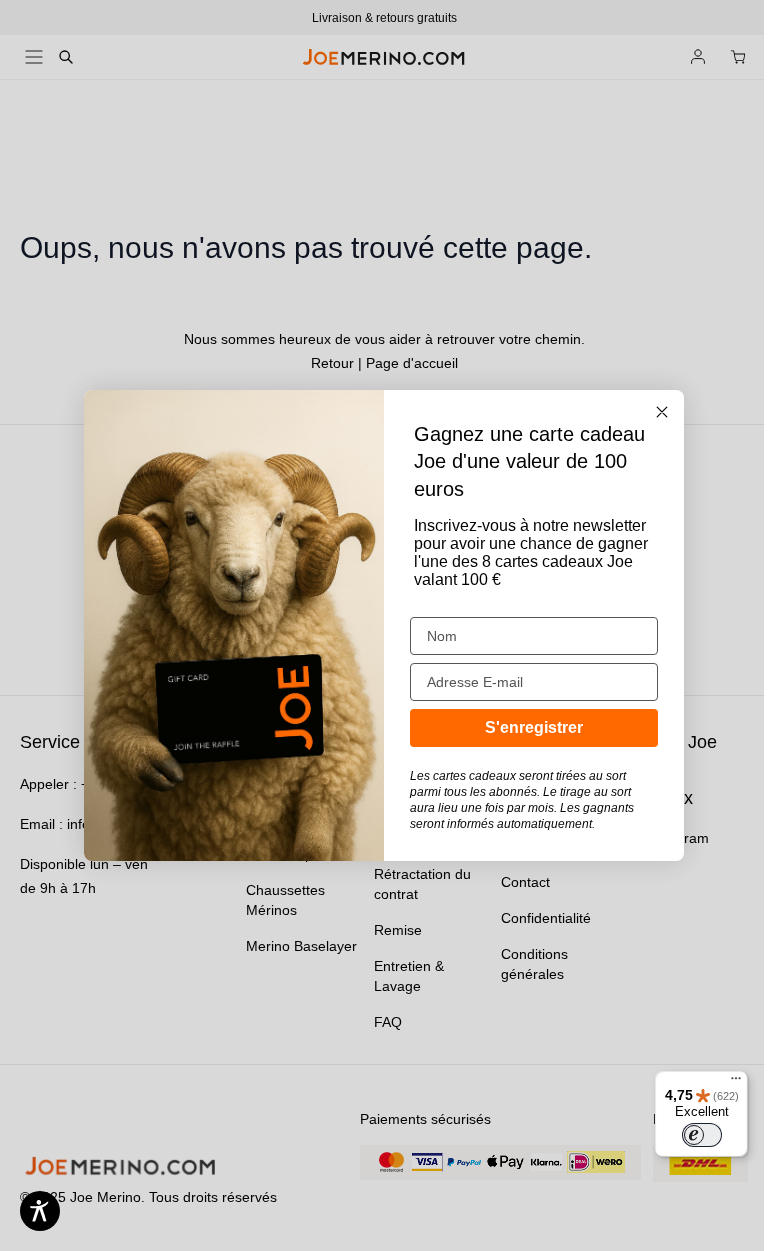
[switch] (702, 1135)
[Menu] (736, 1083)
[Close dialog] (662, 412)
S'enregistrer (534, 727)
